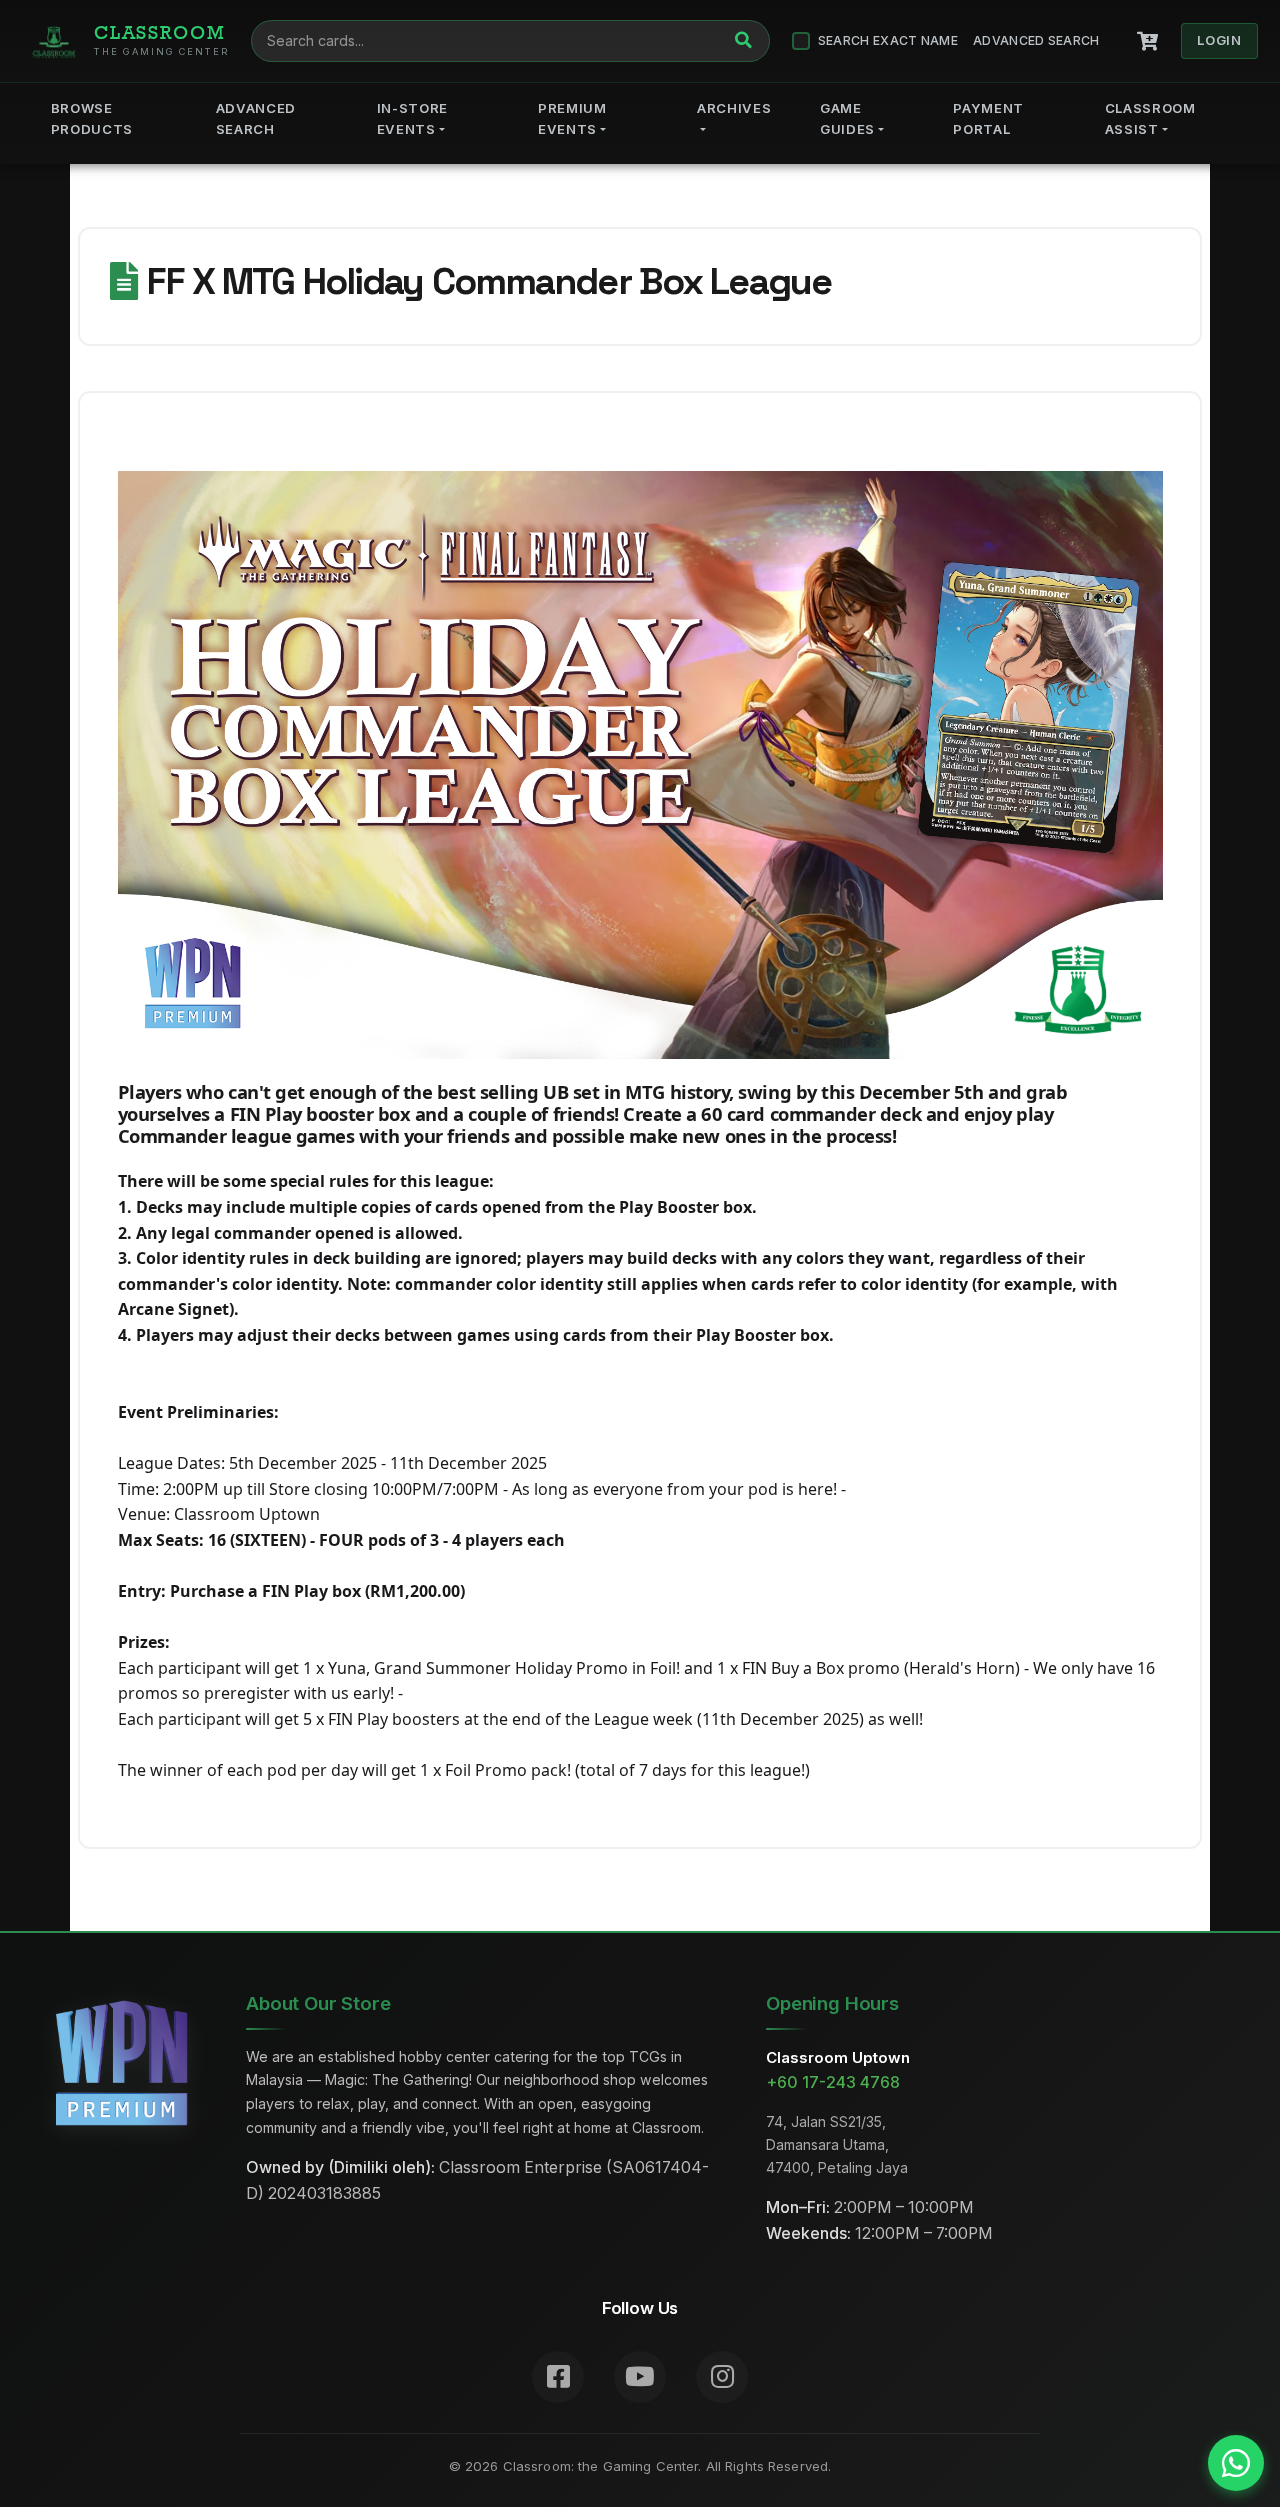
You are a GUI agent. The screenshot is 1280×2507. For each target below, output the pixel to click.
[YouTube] (640, 2377)
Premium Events (572, 118)
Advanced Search (1036, 40)
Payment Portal (988, 118)
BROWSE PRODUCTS (92, 118)
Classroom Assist (1150, 118)
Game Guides (847, 118)
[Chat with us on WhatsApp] (1236, 2463)
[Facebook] (558, 2377)
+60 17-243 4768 (833, 2082)
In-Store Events (412, 118)
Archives (734, 108)
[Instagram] (722, 2377)
